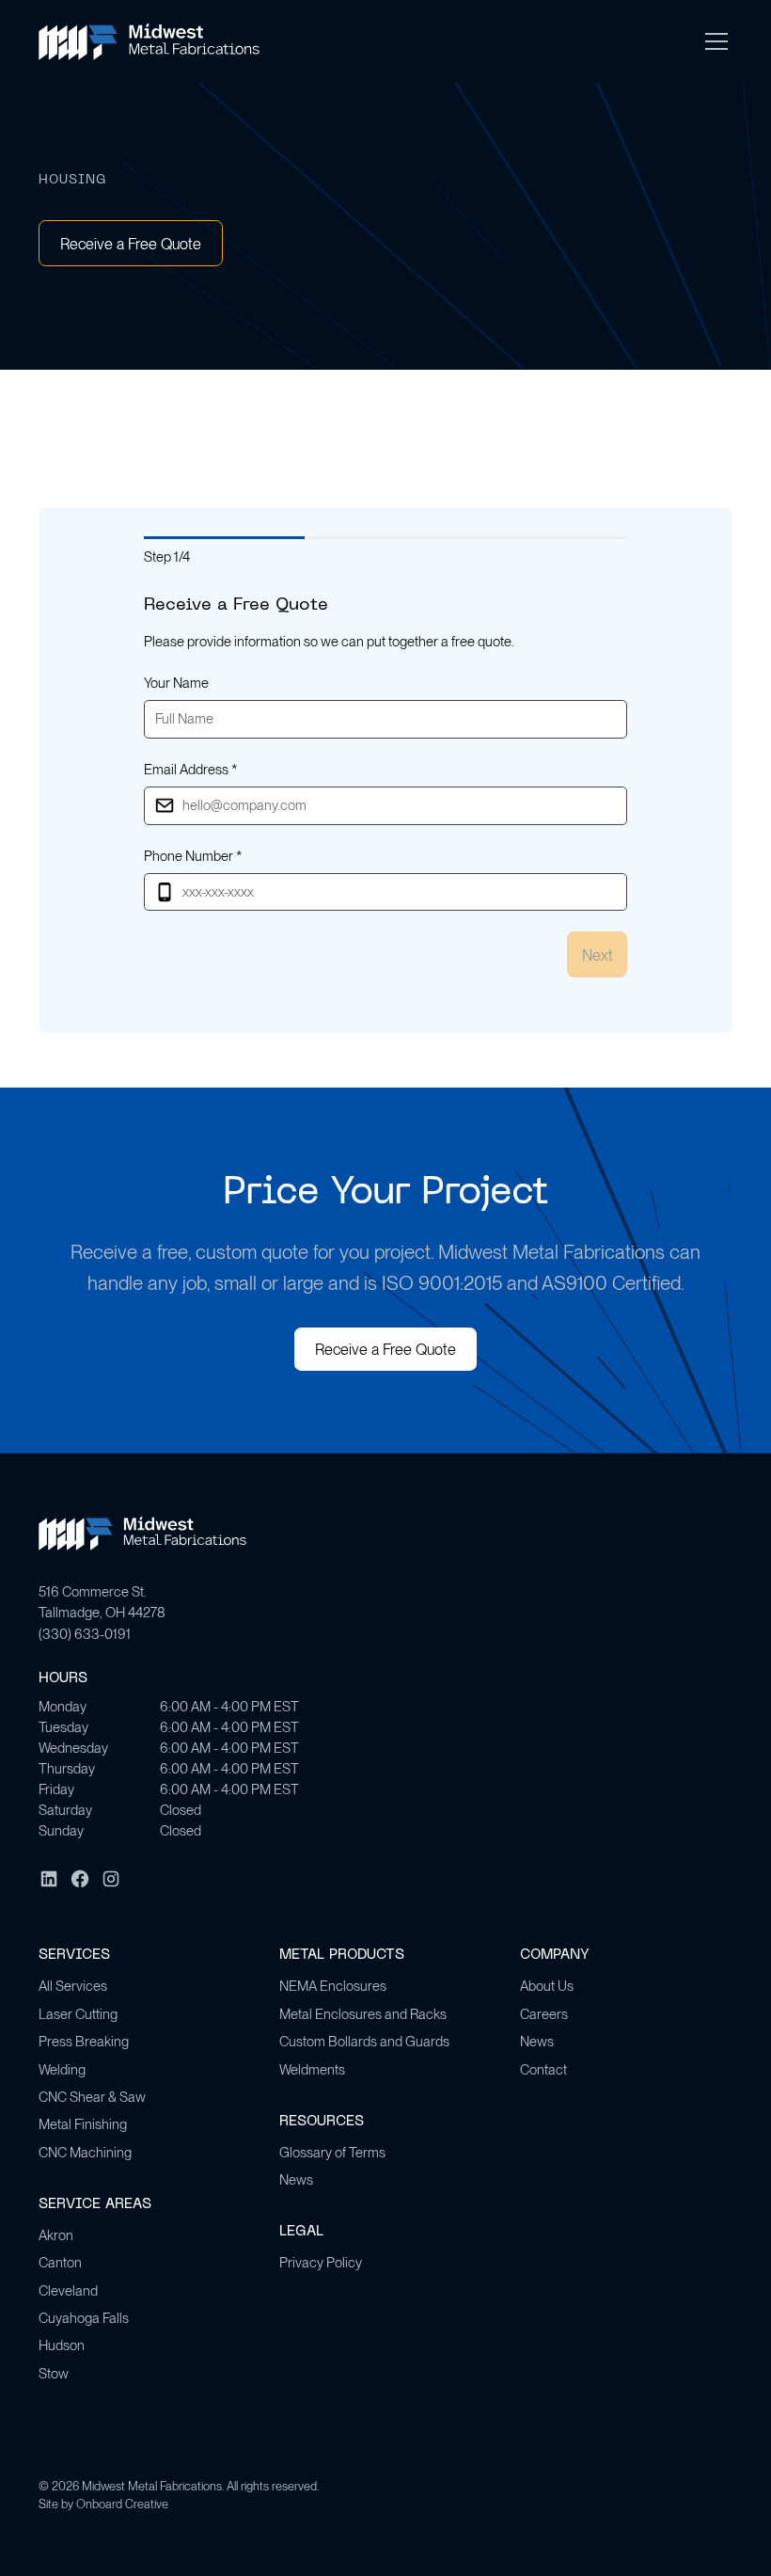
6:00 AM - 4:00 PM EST (229, 1707)
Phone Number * (193, 856)
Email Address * (190, 770)
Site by (103, 2504)
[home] (149, 41)
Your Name (176, 683)
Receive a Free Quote (131, 244)
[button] (713, 41)
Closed (181, 1810)
